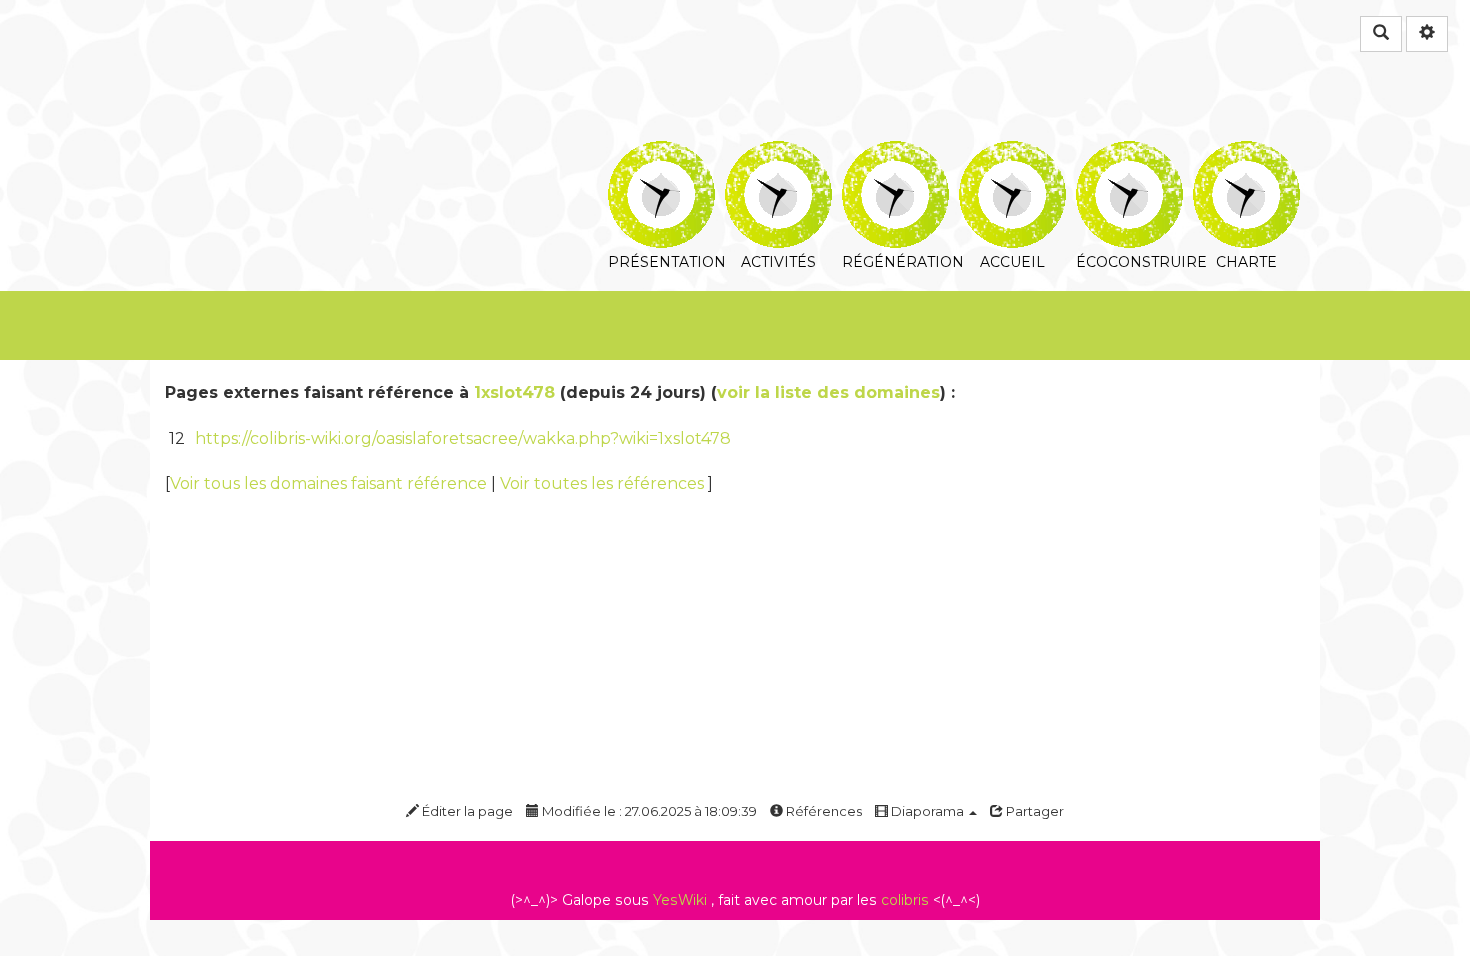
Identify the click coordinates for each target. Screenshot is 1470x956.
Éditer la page (466, 811)
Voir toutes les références (604, 483)
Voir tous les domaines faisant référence (330, 483)
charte (1246, 154)
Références (822, 811)
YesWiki (680, 900)
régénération (895, 154)
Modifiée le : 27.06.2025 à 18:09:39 (648, 811)
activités (778, 154)
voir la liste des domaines (828, 392)
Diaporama (927, 811)
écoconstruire (1129, 154)
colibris (905, 900)
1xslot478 (514, 392)
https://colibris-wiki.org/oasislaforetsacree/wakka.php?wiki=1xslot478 (463, 438)
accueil (1012, 154)
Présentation (661, 154)
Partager (1033, 811)
